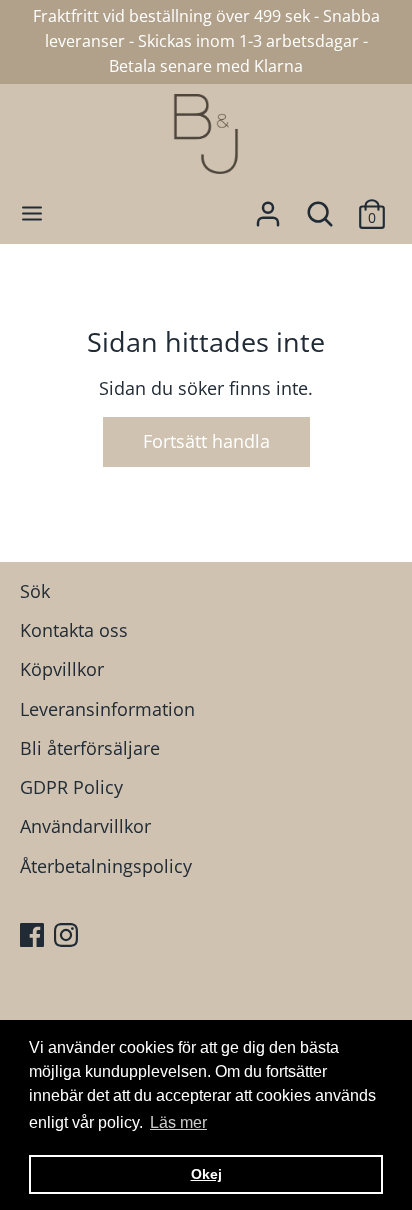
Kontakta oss (74, 630)
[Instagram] (68, 937)
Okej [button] (206, 1174)
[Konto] (268, 208)
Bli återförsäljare (90, 748)
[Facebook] (34, 937)
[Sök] (320, 208)
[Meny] (32, 213)
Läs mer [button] (178, 1122)
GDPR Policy (71, 787)
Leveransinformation (107, 709)
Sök (35, 591)
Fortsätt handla (206, 441)
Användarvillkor (85, 826)
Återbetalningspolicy (106, 866)
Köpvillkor (62, 669)
